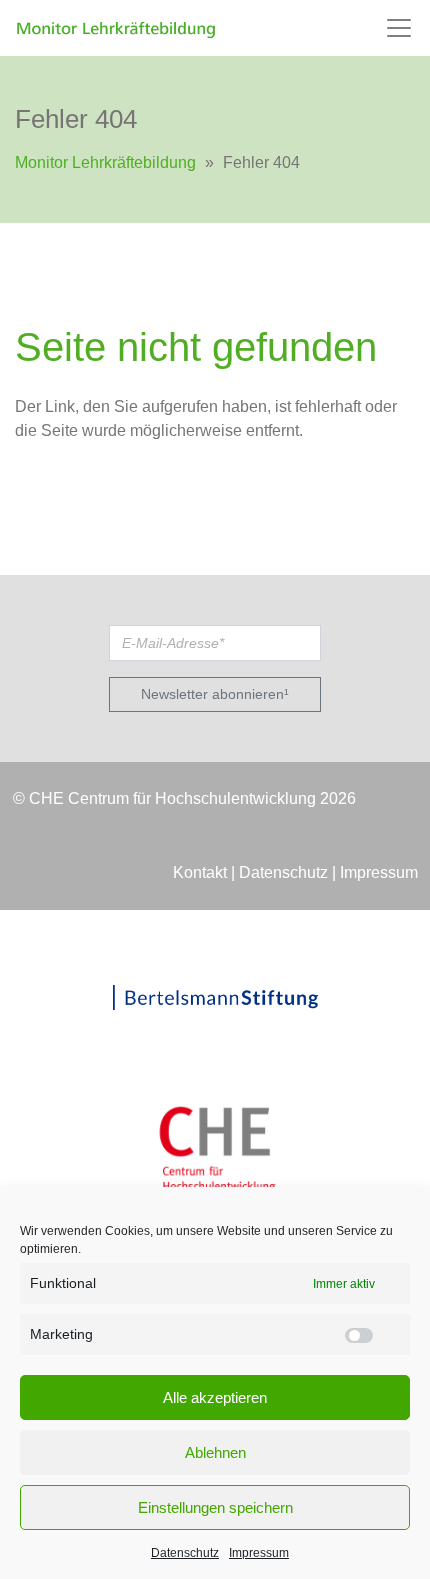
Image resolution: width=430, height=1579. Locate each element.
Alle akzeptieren (215, 1397)
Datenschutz (185, 1553)
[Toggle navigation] (399, 28)
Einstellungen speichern (215, 1507)
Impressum (259, 1553)
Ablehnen (215, 1452)
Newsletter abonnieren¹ (215, 694)
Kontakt (200, 872)
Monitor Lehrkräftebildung (105, 162)
